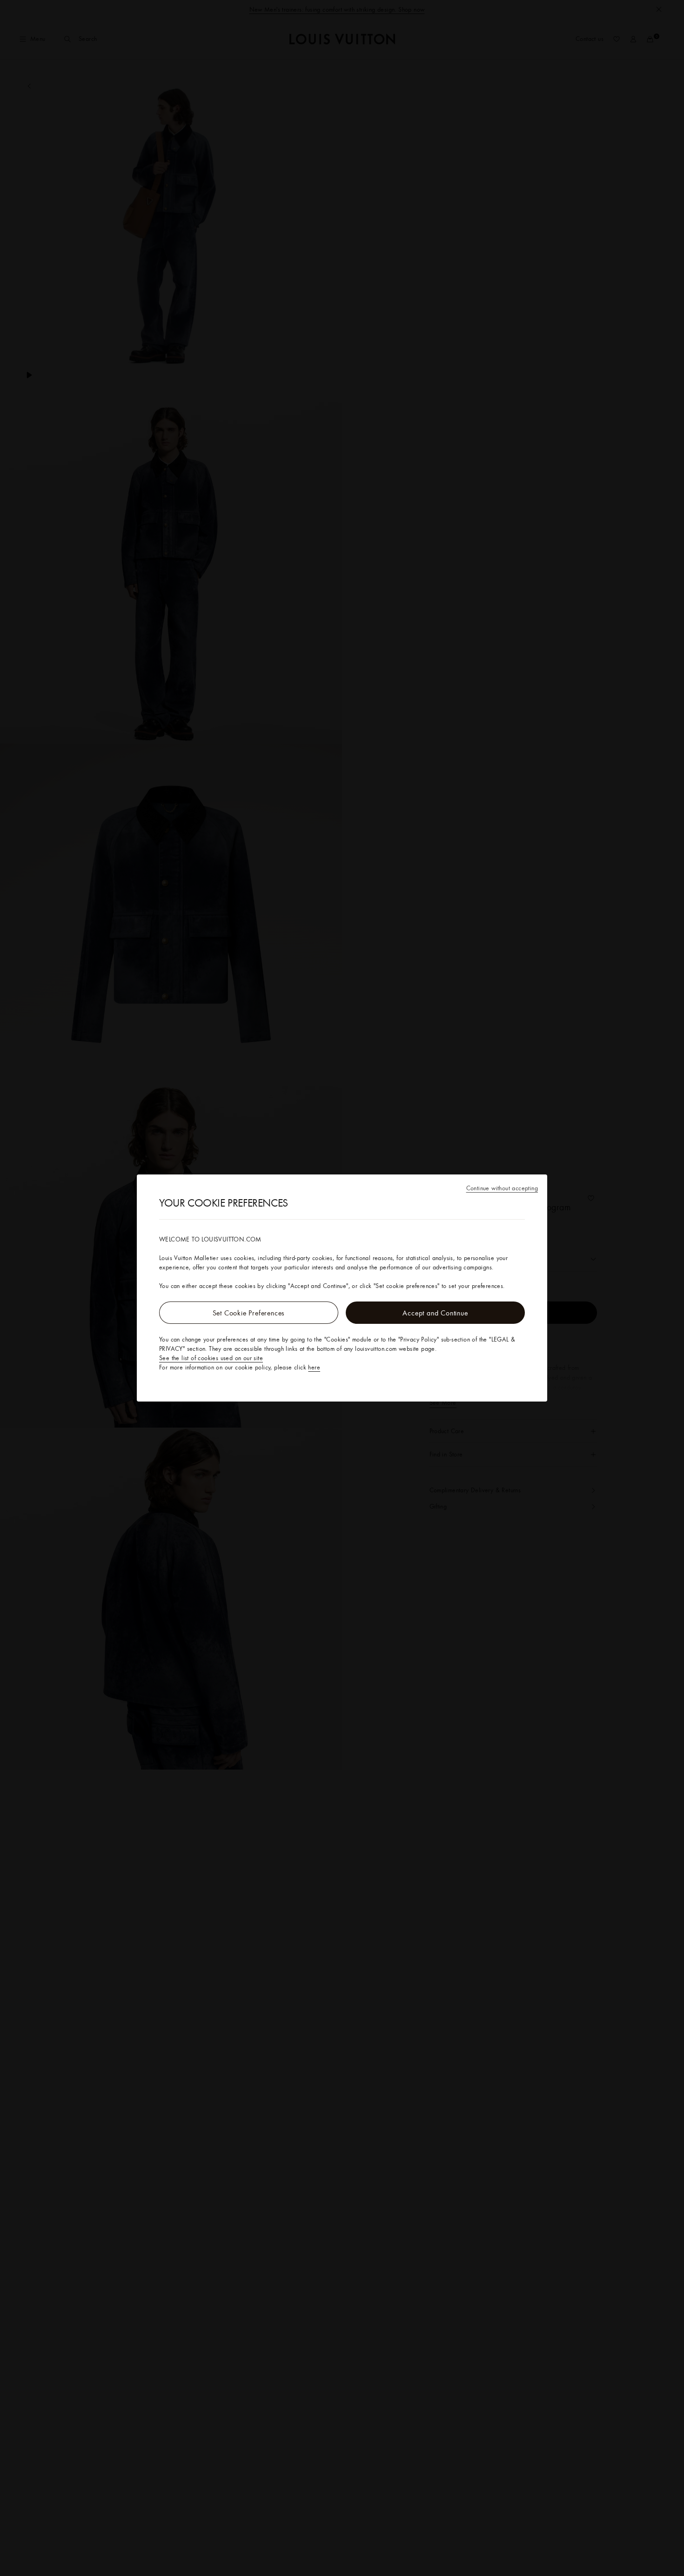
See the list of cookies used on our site (211, 1358)
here (314, 1367)
